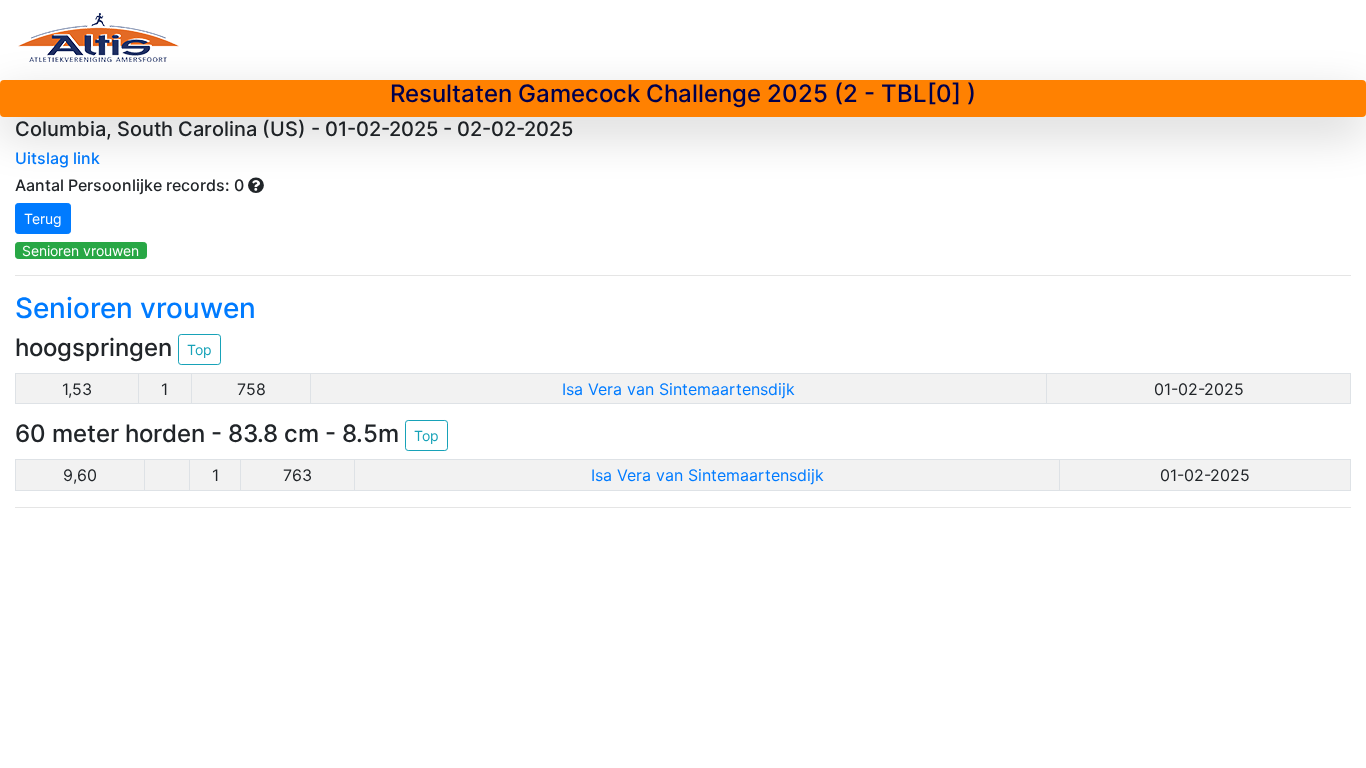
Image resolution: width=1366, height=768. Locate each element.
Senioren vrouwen (80, 250)
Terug (43, 218)
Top (199, 349)
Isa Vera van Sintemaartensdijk (678, 389)
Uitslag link (57, 158)
